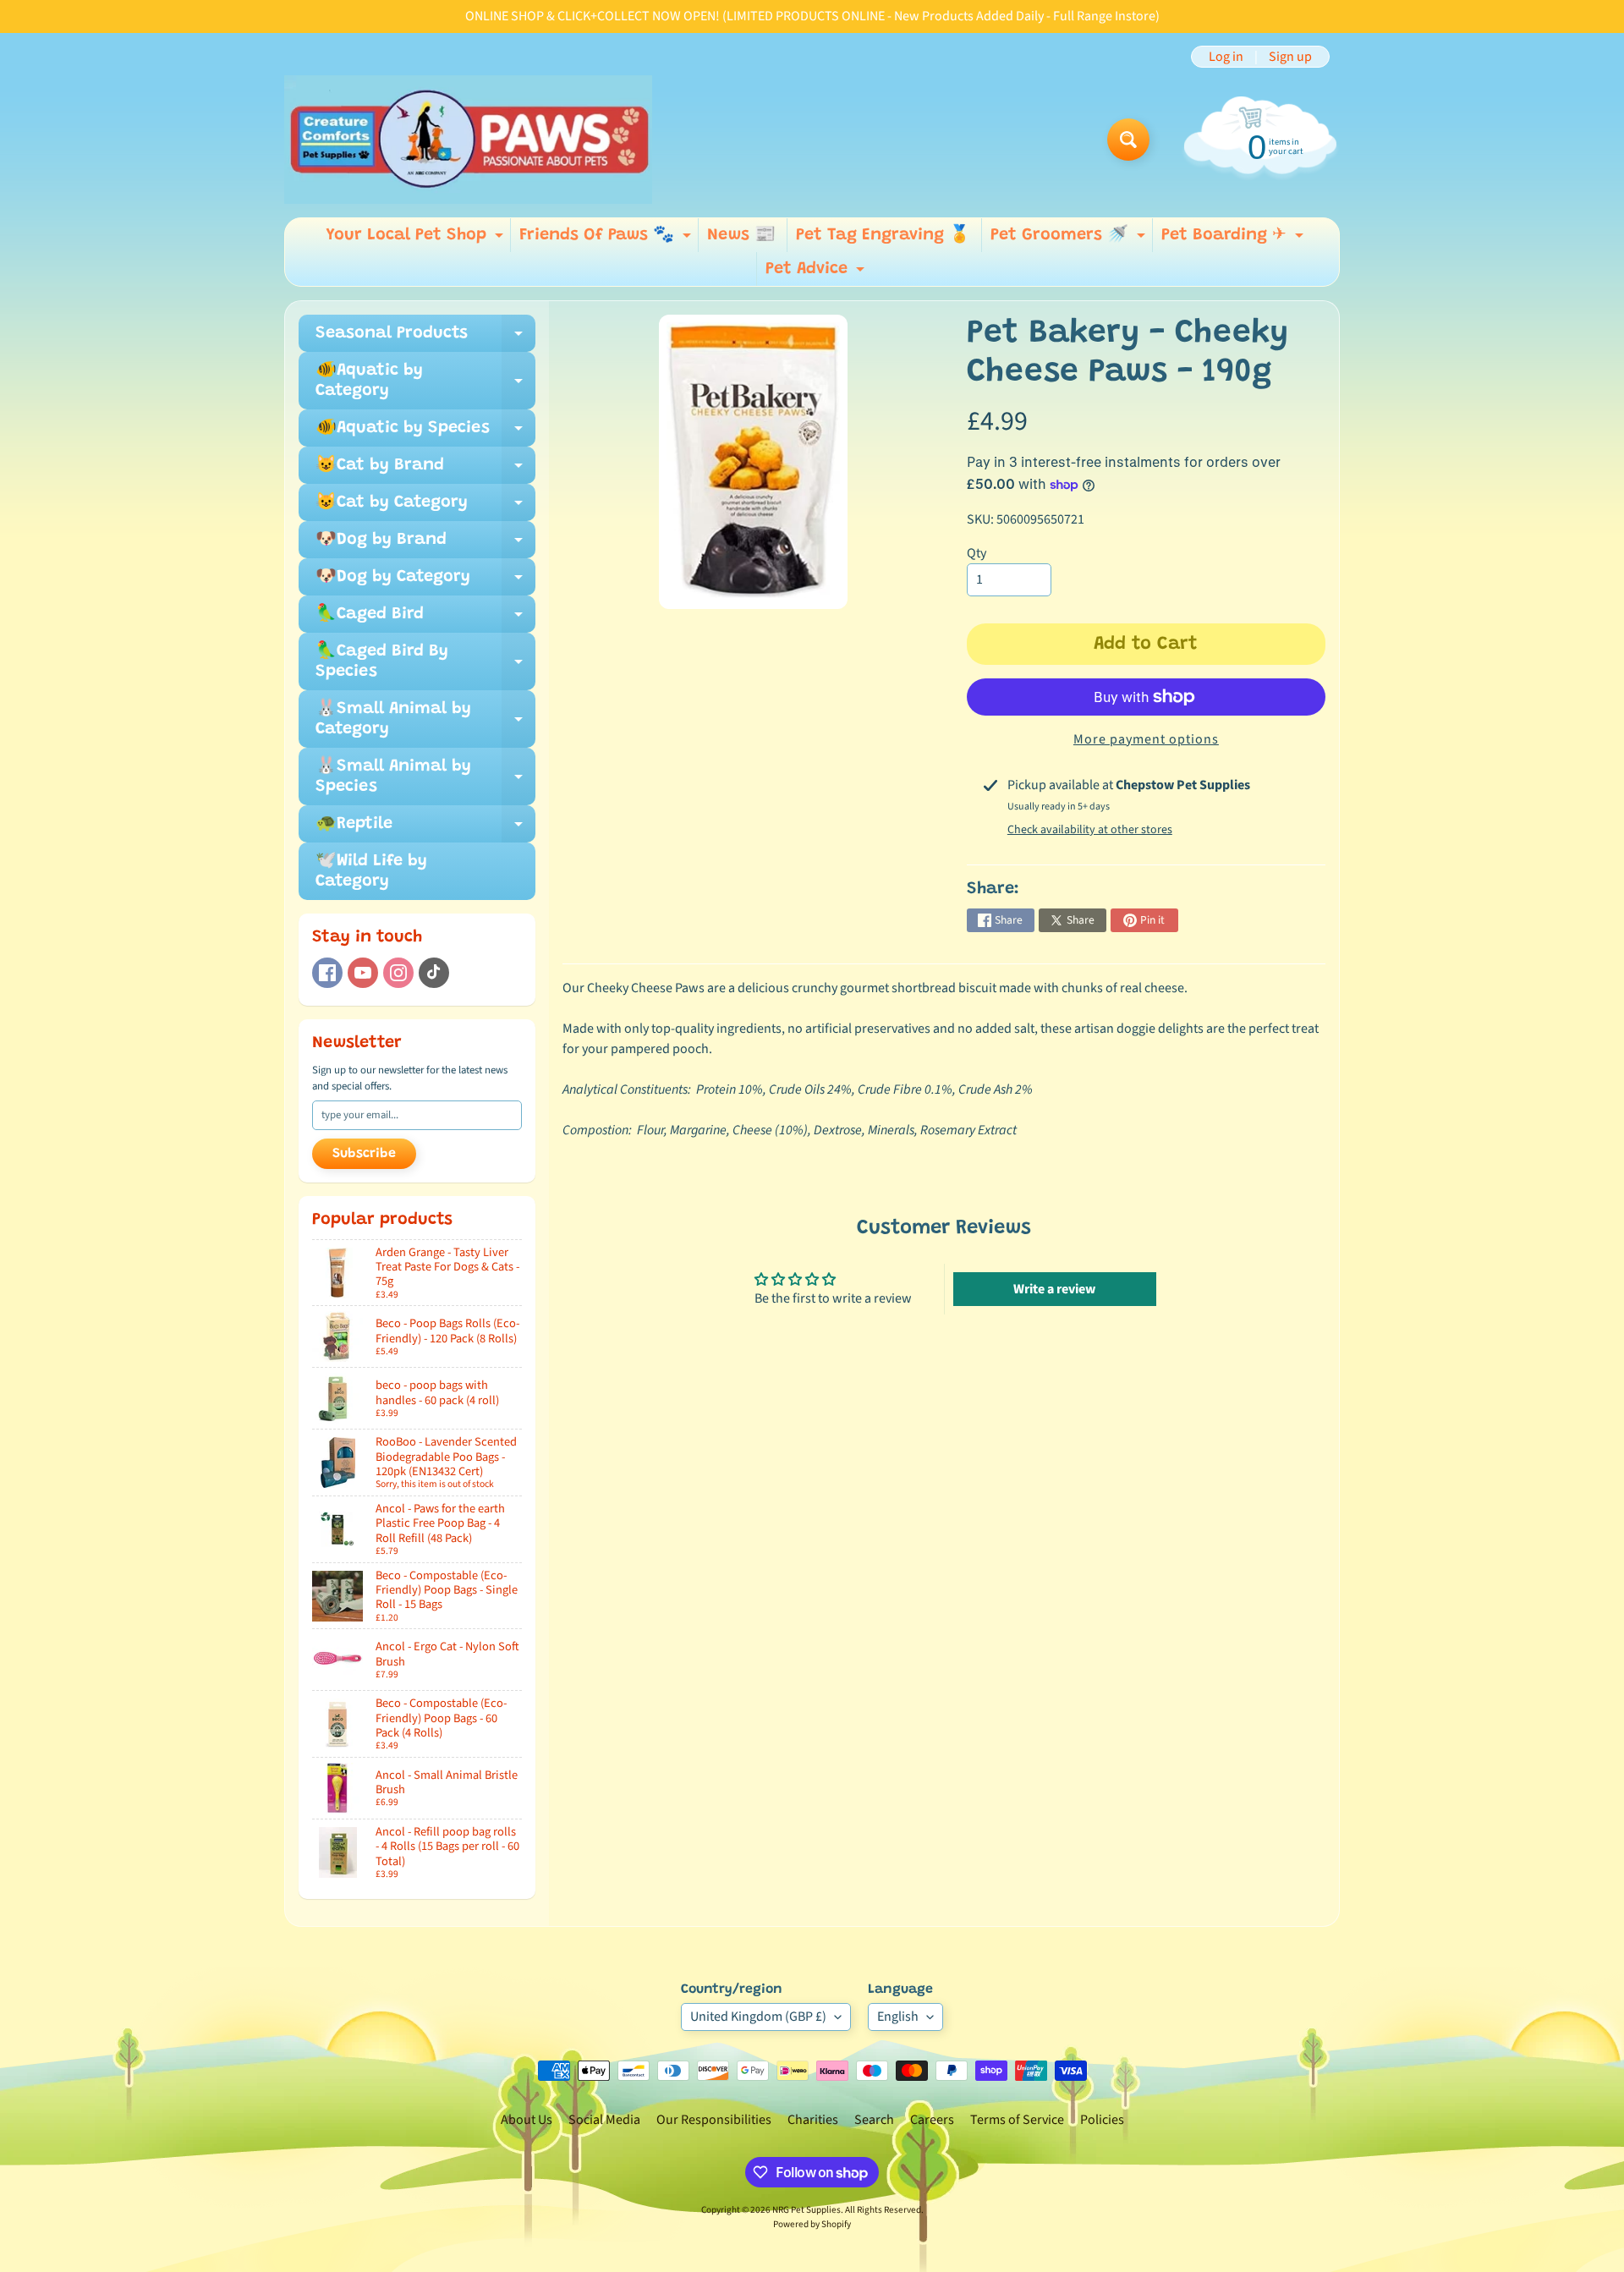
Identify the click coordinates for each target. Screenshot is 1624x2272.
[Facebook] (327, 973)
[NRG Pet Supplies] (468, 140)
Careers (932, 2120)
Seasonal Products (425, 338)
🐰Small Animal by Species (425, 777)
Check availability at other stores (1090, 830)
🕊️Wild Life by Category (371, 871)
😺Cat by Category (425, 508)
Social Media (604, 2120)
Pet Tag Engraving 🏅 (883, 235)
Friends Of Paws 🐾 (607, 239)
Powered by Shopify (812, 2224)
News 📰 (741, 235)
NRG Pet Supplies (807, 2210)
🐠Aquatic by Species (425, 433)
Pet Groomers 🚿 (1070, 239)
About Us (527, 2120)
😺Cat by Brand (425, 470)
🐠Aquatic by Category (425, 381)
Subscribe (364, 1154)
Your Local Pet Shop (417, 239)
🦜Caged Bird (425, 619)
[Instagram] (398, 973)
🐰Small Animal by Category (425, 720)
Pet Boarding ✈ (1234, 239)
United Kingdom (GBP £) (758, 2017)
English (898, 2017)
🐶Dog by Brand (425, 545)
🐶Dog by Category (425, 582)
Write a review (1054, 1289)
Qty (977, 553)
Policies (1102, 2120)
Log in (1226, 57)
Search (874, 2120)
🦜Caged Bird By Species (425, 662)
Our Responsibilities (714, 2120)
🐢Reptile (425, 829)
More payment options (1146, 739)
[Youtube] (363, 973)
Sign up (1290, 57)
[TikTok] (434, 973)
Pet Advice (817, 273)
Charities (813, 2120)
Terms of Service (1017, 2120)
